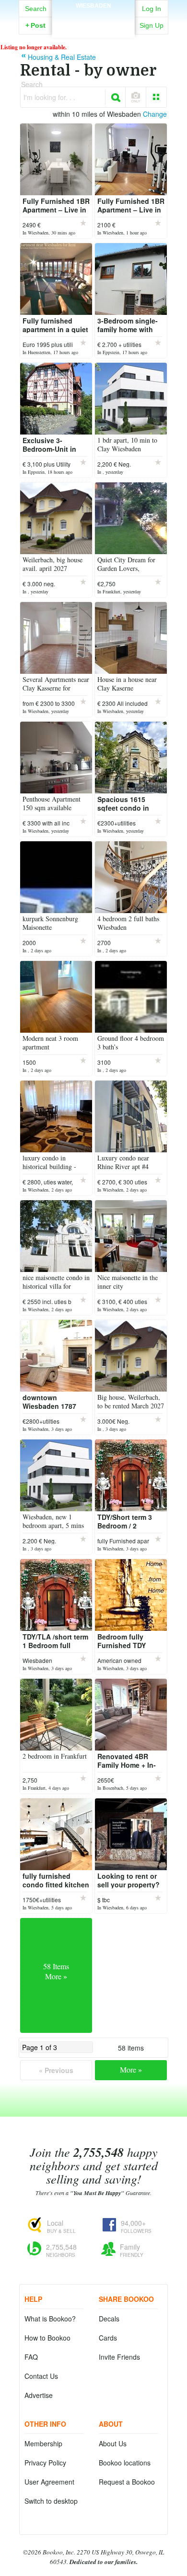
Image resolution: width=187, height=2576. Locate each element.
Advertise (39, 2395)
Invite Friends (119, 2357)
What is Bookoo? (50, 2319)
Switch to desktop (51, 2501)
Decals (109, 2319)
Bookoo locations (125, 2463)
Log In (152, 9)
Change (155, 114)
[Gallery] (156, 97)
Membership (43, 2443)
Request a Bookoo (127, 2482)
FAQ (31, 2357)
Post (35, 25)
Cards (108, 2338)
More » (131, 2069)
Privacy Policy (45, 2463)
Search (36, 9)
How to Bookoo (47, 2338)
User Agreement (49, 2482)
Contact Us (41, 2376)
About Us (113, 2443)
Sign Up (152, 25)
